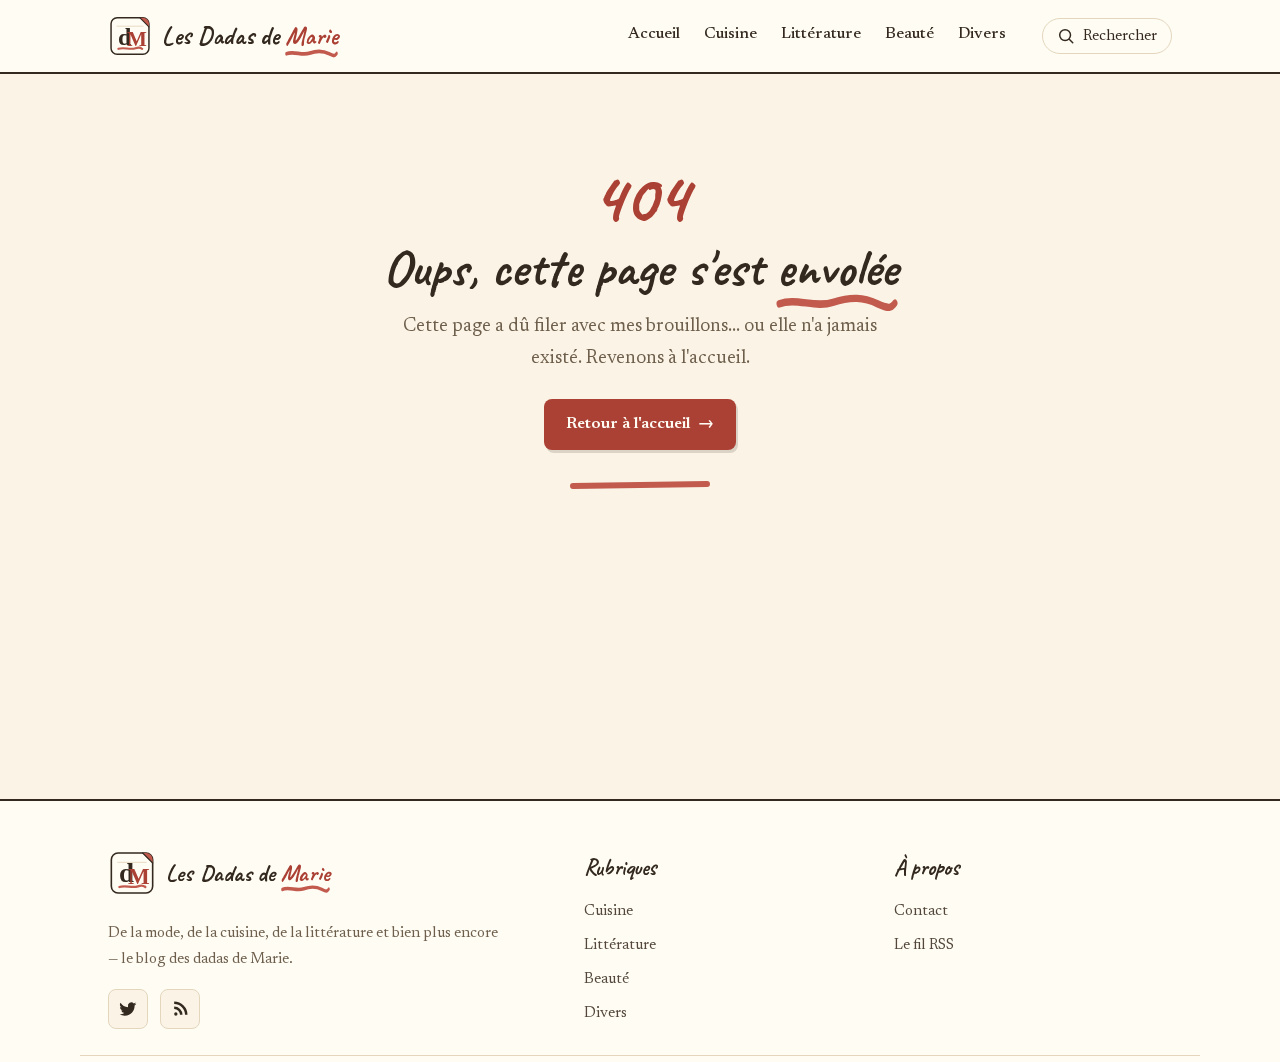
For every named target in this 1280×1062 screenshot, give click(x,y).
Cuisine (730, 34)
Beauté (909, 34)
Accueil (654, 34)
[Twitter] (128, 1009)
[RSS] (180, 1009)
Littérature (821, 34)
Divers (982, 34)
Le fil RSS (924, 945)
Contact (921, 911)
